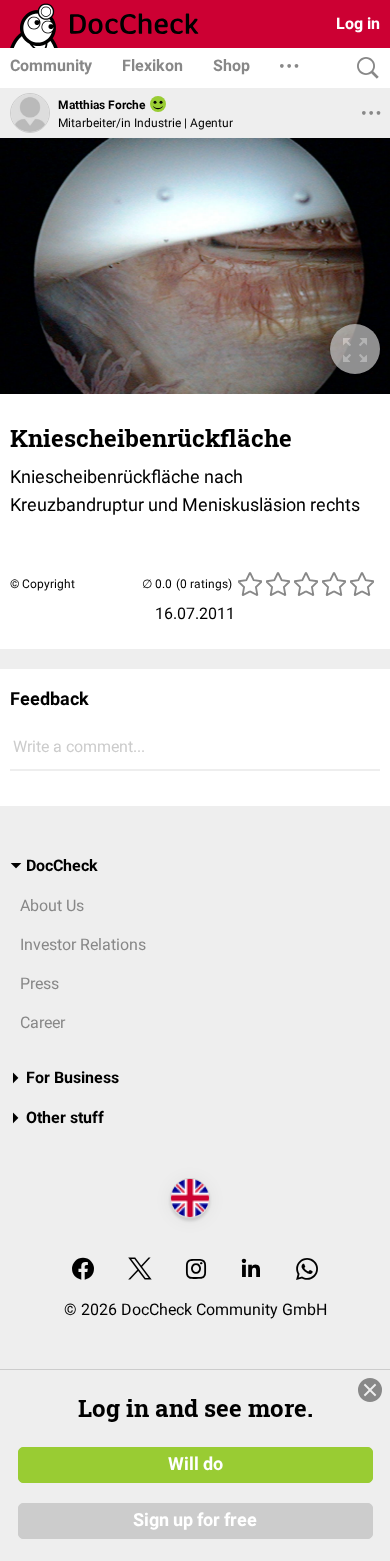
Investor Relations (83, 944)
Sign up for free (195, 1520)
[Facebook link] (83, 1270)
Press (39, 983)
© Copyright (42, 584)
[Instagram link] (196, 1270)
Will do (195, 1464)
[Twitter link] (140, 1270)
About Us (52, 905)
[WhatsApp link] (307, 1270)
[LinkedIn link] (251, 1270)
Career (42, 1022)
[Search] (363, 68)
